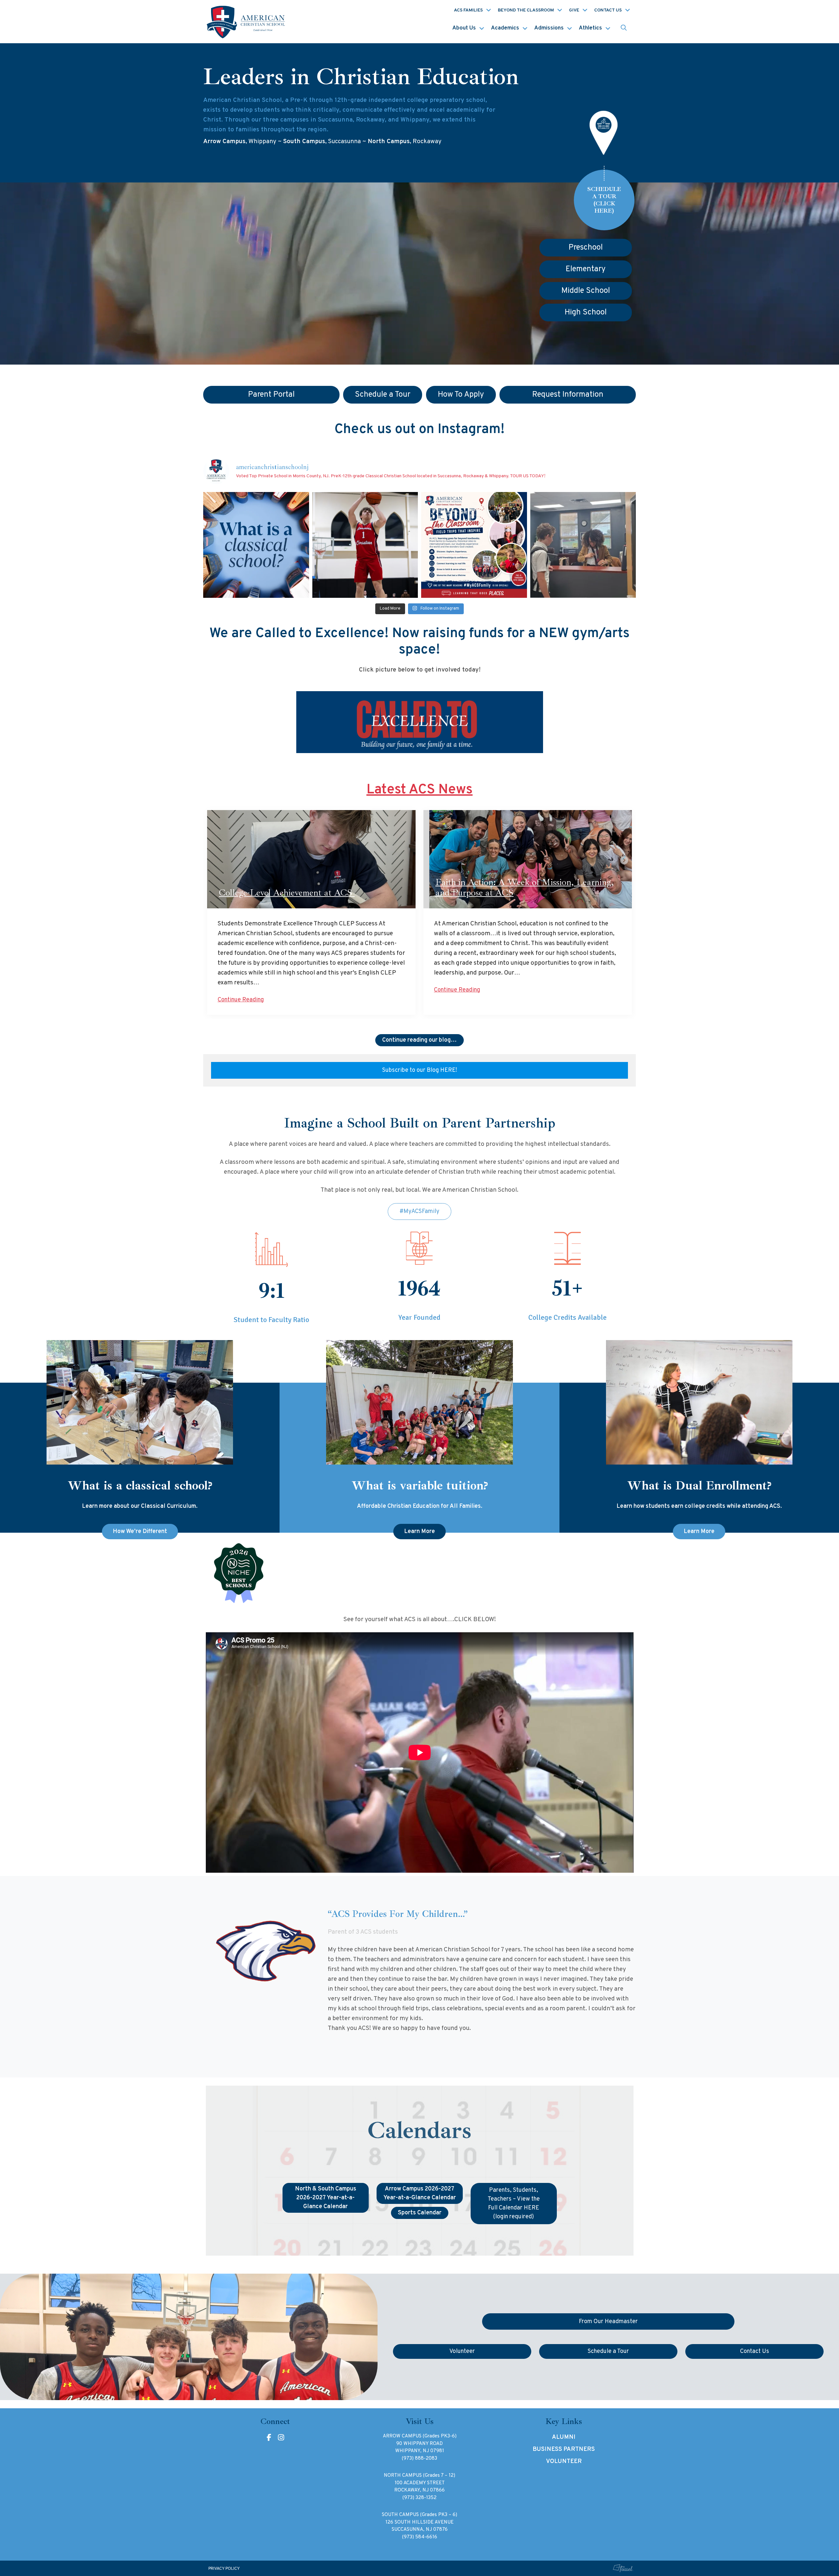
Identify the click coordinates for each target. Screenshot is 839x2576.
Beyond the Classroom (526, 10)
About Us (464, 28)
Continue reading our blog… (419, 1040)
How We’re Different (140, 1532)
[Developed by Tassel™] (623, 2568)
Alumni (564, 2437)
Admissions (549, 28)
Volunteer (564, 2462)
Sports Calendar (420, 2213)
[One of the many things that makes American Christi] (474, 545)
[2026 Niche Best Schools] (420, 1574)
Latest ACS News (419, 790)
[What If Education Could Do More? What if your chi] (256, 545)
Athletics (590, 28)
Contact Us (608, 10)
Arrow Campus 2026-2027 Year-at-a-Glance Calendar (420, 2193)
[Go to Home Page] (247, 22)
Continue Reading (241, 1000)
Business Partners (564, 2449)
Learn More (419, 1532)
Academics (505, 28)
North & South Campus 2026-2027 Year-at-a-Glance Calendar (326, 2198)
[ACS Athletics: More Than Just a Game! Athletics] (365, 545)
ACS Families (468, 10)
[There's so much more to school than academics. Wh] (583, 545)
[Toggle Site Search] (624, 28)
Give (574, 10)
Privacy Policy (224, 2569)
